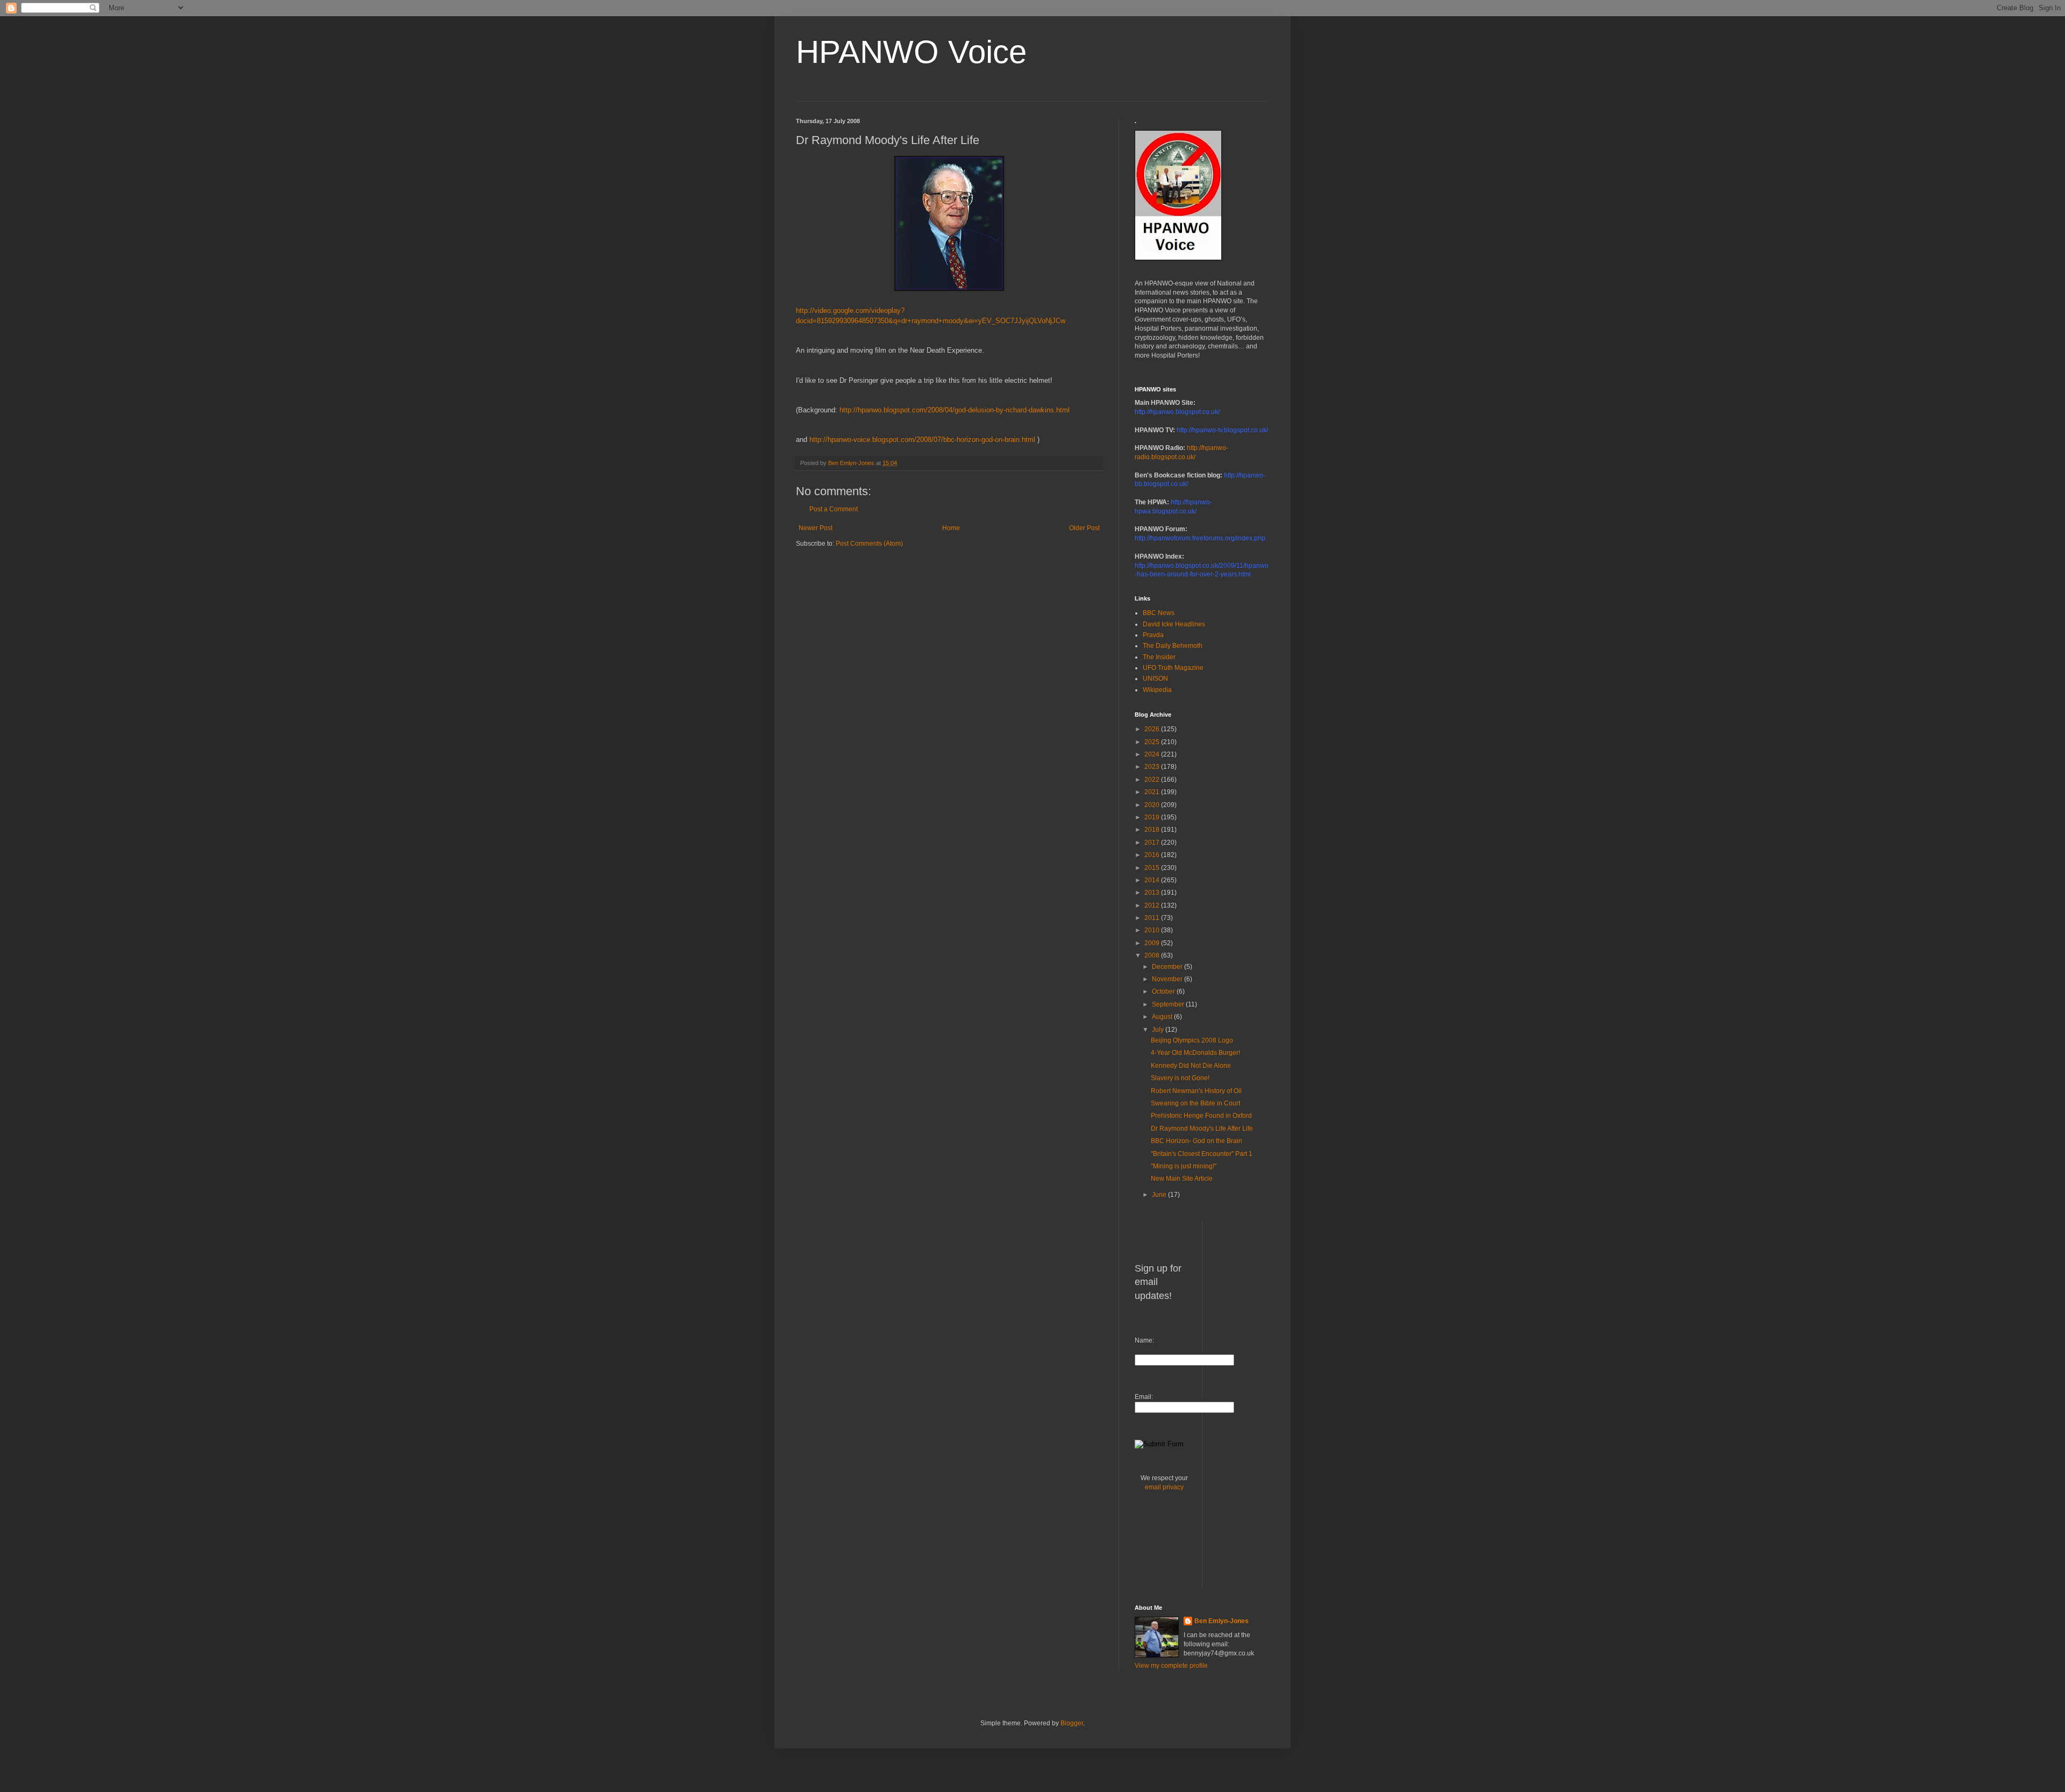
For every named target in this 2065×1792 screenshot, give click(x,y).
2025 (1153, 742)
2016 (1153, 855)
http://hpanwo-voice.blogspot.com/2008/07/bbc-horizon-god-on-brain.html (922, 440)
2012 (1153, 905)
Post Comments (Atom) (869, 544)
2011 (1153, 918)
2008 (1153, 955)
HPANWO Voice (911, 52)
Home (951, 528)
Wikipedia (1157, 690)
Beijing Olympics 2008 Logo (1192, 1040)
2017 (1153, 843)
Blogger (1072, 1723)
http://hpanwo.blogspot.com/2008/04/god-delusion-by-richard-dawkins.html (955, 410)
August (1163, 1017)
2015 (1153, 868)
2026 (1153, 729)
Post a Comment (834, 509)
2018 (1153, 830)
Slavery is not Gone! (1180, 1078)
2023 (1153, 767)
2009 (1153, 943)
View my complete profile (1171, 1666)
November (1168, 979)
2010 (1153, 930)
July (1159, 1030)
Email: (1144, 1397)
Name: (1144, 1340)
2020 (1153, 805)
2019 (1153, 817)
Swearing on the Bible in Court (1195, 1103)
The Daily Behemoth (1173, 646)
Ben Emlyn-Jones (1222, 1621)
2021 (1153, 792)
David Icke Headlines (1174, 624)
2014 (1153, 880)
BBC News (1159, 613)
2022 (1153, 780)
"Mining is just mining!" (1184, 1166)
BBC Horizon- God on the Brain (1197, 1141)
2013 (1153, 893)
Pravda (1153, 635)
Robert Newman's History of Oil (1196, 1091)
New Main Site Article (1182, 1179)
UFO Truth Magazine (1173, 668)
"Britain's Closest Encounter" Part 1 (1202, 1154)
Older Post (1084, 528)
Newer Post (816, 528)
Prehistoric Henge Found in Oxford (1201, 1116)
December (1168, 967)
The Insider (1159, 657)
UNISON (1155, 679)
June (1160, 1195)
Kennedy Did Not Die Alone (1191, 1066)
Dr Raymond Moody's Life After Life (1202, 1129)
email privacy (1164, 1487)
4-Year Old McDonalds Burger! (1195, 1053)
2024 (1153, 754)
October (1164, 991)
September (1169, 1004)
